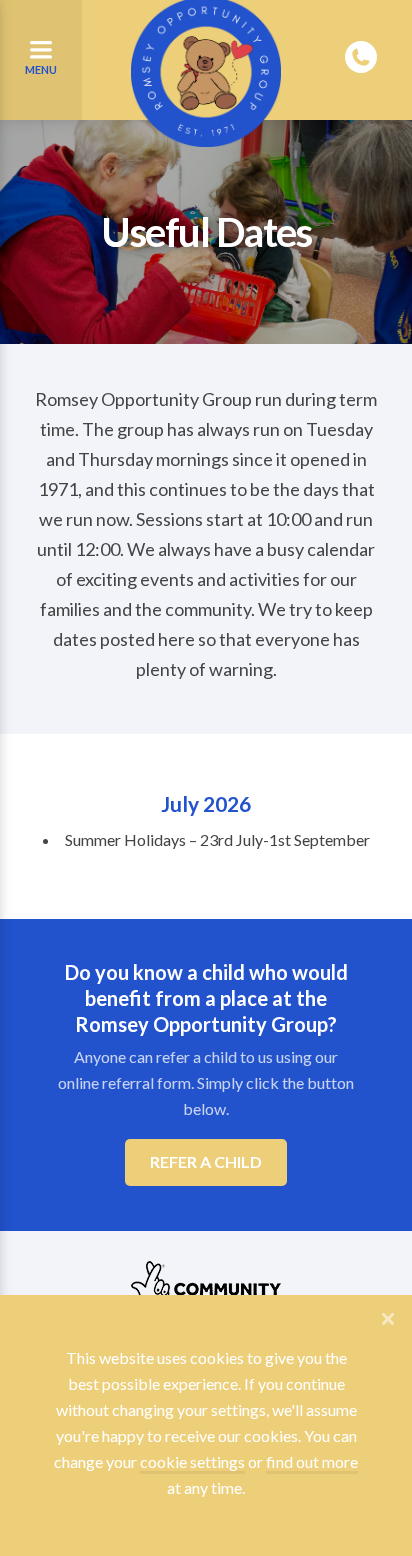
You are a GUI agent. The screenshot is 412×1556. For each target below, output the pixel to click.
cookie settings (192, 1461)
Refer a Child (206, 1161)
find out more (312, 1461)
